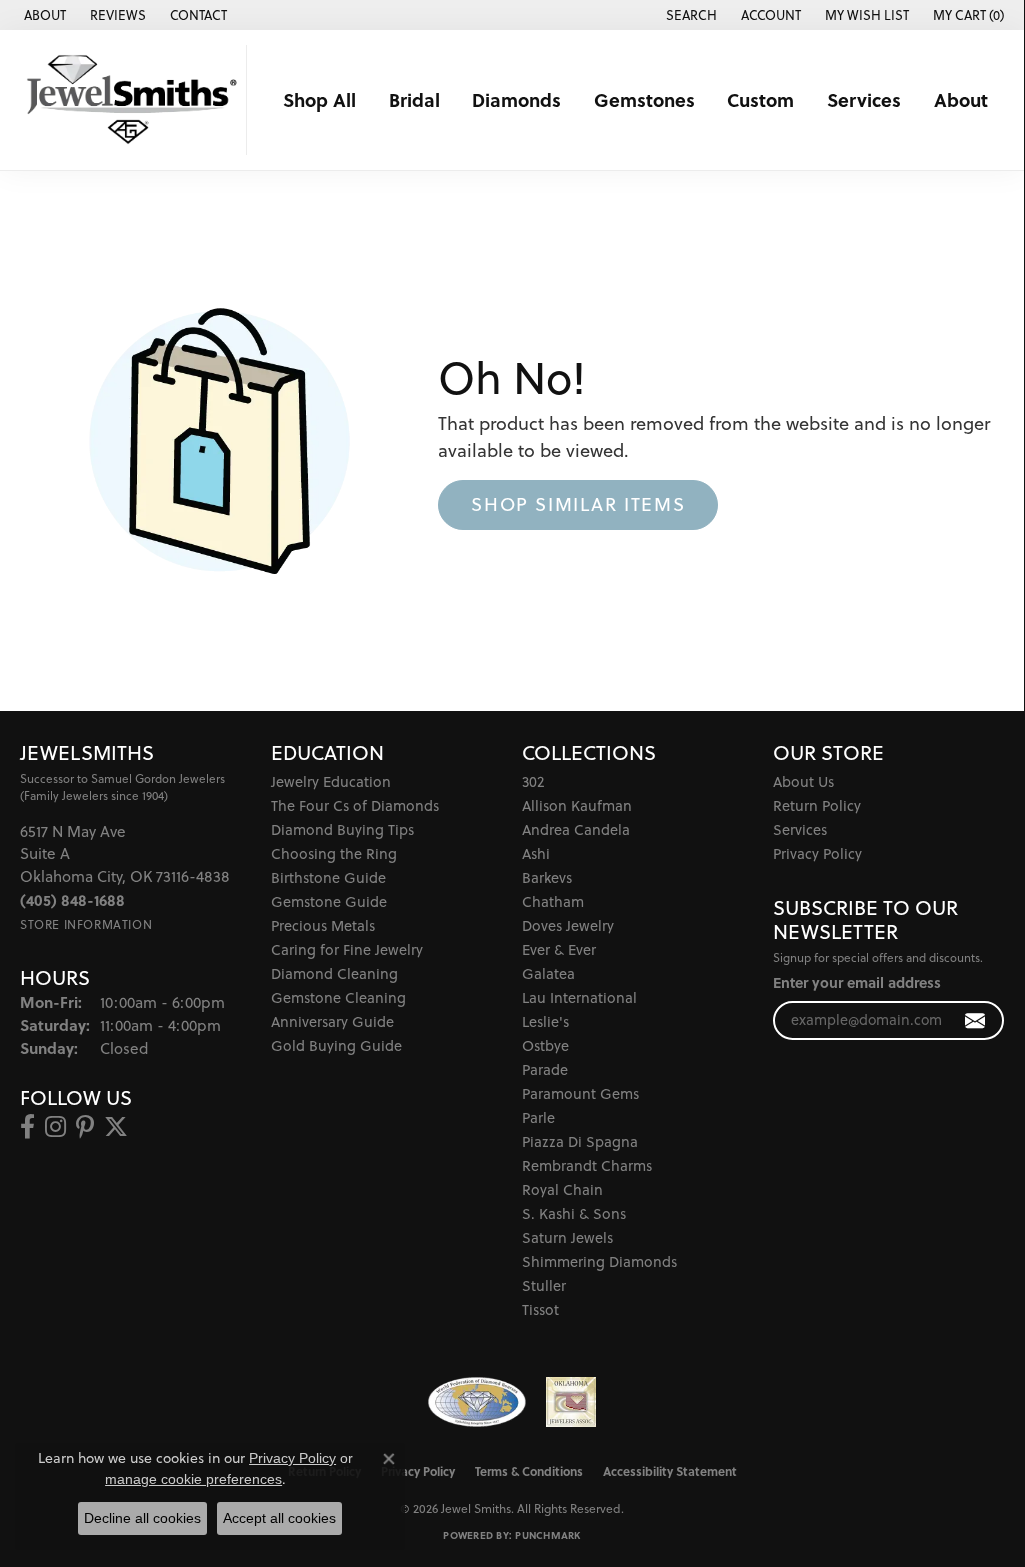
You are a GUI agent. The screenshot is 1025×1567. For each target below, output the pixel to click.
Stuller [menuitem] (544, 1285)
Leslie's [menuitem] (545, 1021)
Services (864, 99)
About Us (803, 781)
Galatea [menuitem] (548, 973)
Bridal (414, 99)
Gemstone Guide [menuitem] (329, 901)
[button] (689, 15)
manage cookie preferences (193, 1479)
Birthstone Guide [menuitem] (328, 877)
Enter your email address (857, 982)
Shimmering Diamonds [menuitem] (599, 1261)
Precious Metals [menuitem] (323, 925)
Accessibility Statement (670, 1471)
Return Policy (817, 805)
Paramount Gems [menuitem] (580, 1093)
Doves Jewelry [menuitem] (568, 925)
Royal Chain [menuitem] (562, 1189)
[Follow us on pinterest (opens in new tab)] (85, 1127)
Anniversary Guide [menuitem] (332, 1021)
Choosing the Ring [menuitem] (334, 853)
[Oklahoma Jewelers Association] (571, 1402)
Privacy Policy (817, 853)
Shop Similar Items (578, 504)
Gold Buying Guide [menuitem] (336, 1045)
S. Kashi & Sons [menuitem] (574, 1213)
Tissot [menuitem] (540, 1309)
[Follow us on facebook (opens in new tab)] (27, 1127)
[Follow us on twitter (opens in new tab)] (116, 1127)
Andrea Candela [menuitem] (576, 829)
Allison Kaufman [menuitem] (577, 805)
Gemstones (644, 99)
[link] (43, 15)
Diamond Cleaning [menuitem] (334, 973)
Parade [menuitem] (545, 1069)
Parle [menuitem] (538, 1117)
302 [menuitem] (533, 781)
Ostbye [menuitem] (545, 1045)
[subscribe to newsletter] (975, 1020)
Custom (760, 99)
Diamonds (516, 99)
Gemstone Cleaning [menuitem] (338, 997)
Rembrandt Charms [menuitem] (587, 1165)
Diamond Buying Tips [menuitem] (342, 829)
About (961, 99)
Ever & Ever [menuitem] (559, 949)
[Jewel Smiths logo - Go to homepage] (128, 100)
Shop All (319, 99)
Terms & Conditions (529, 1471)
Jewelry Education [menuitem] (331, 781)
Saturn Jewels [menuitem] (567, 1237)
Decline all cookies (142, 1518)
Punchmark (547, 1535)
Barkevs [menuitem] (547, 877)
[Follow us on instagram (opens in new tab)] (55, 1127)
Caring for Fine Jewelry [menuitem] (347, 949)
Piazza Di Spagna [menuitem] (580, 1141)
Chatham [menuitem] (553, 901)
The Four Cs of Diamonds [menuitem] (355, 805)
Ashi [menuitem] (536, 853)
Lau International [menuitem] (579, 997)
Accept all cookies (279, 1518)
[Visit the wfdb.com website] (476, 1402)
